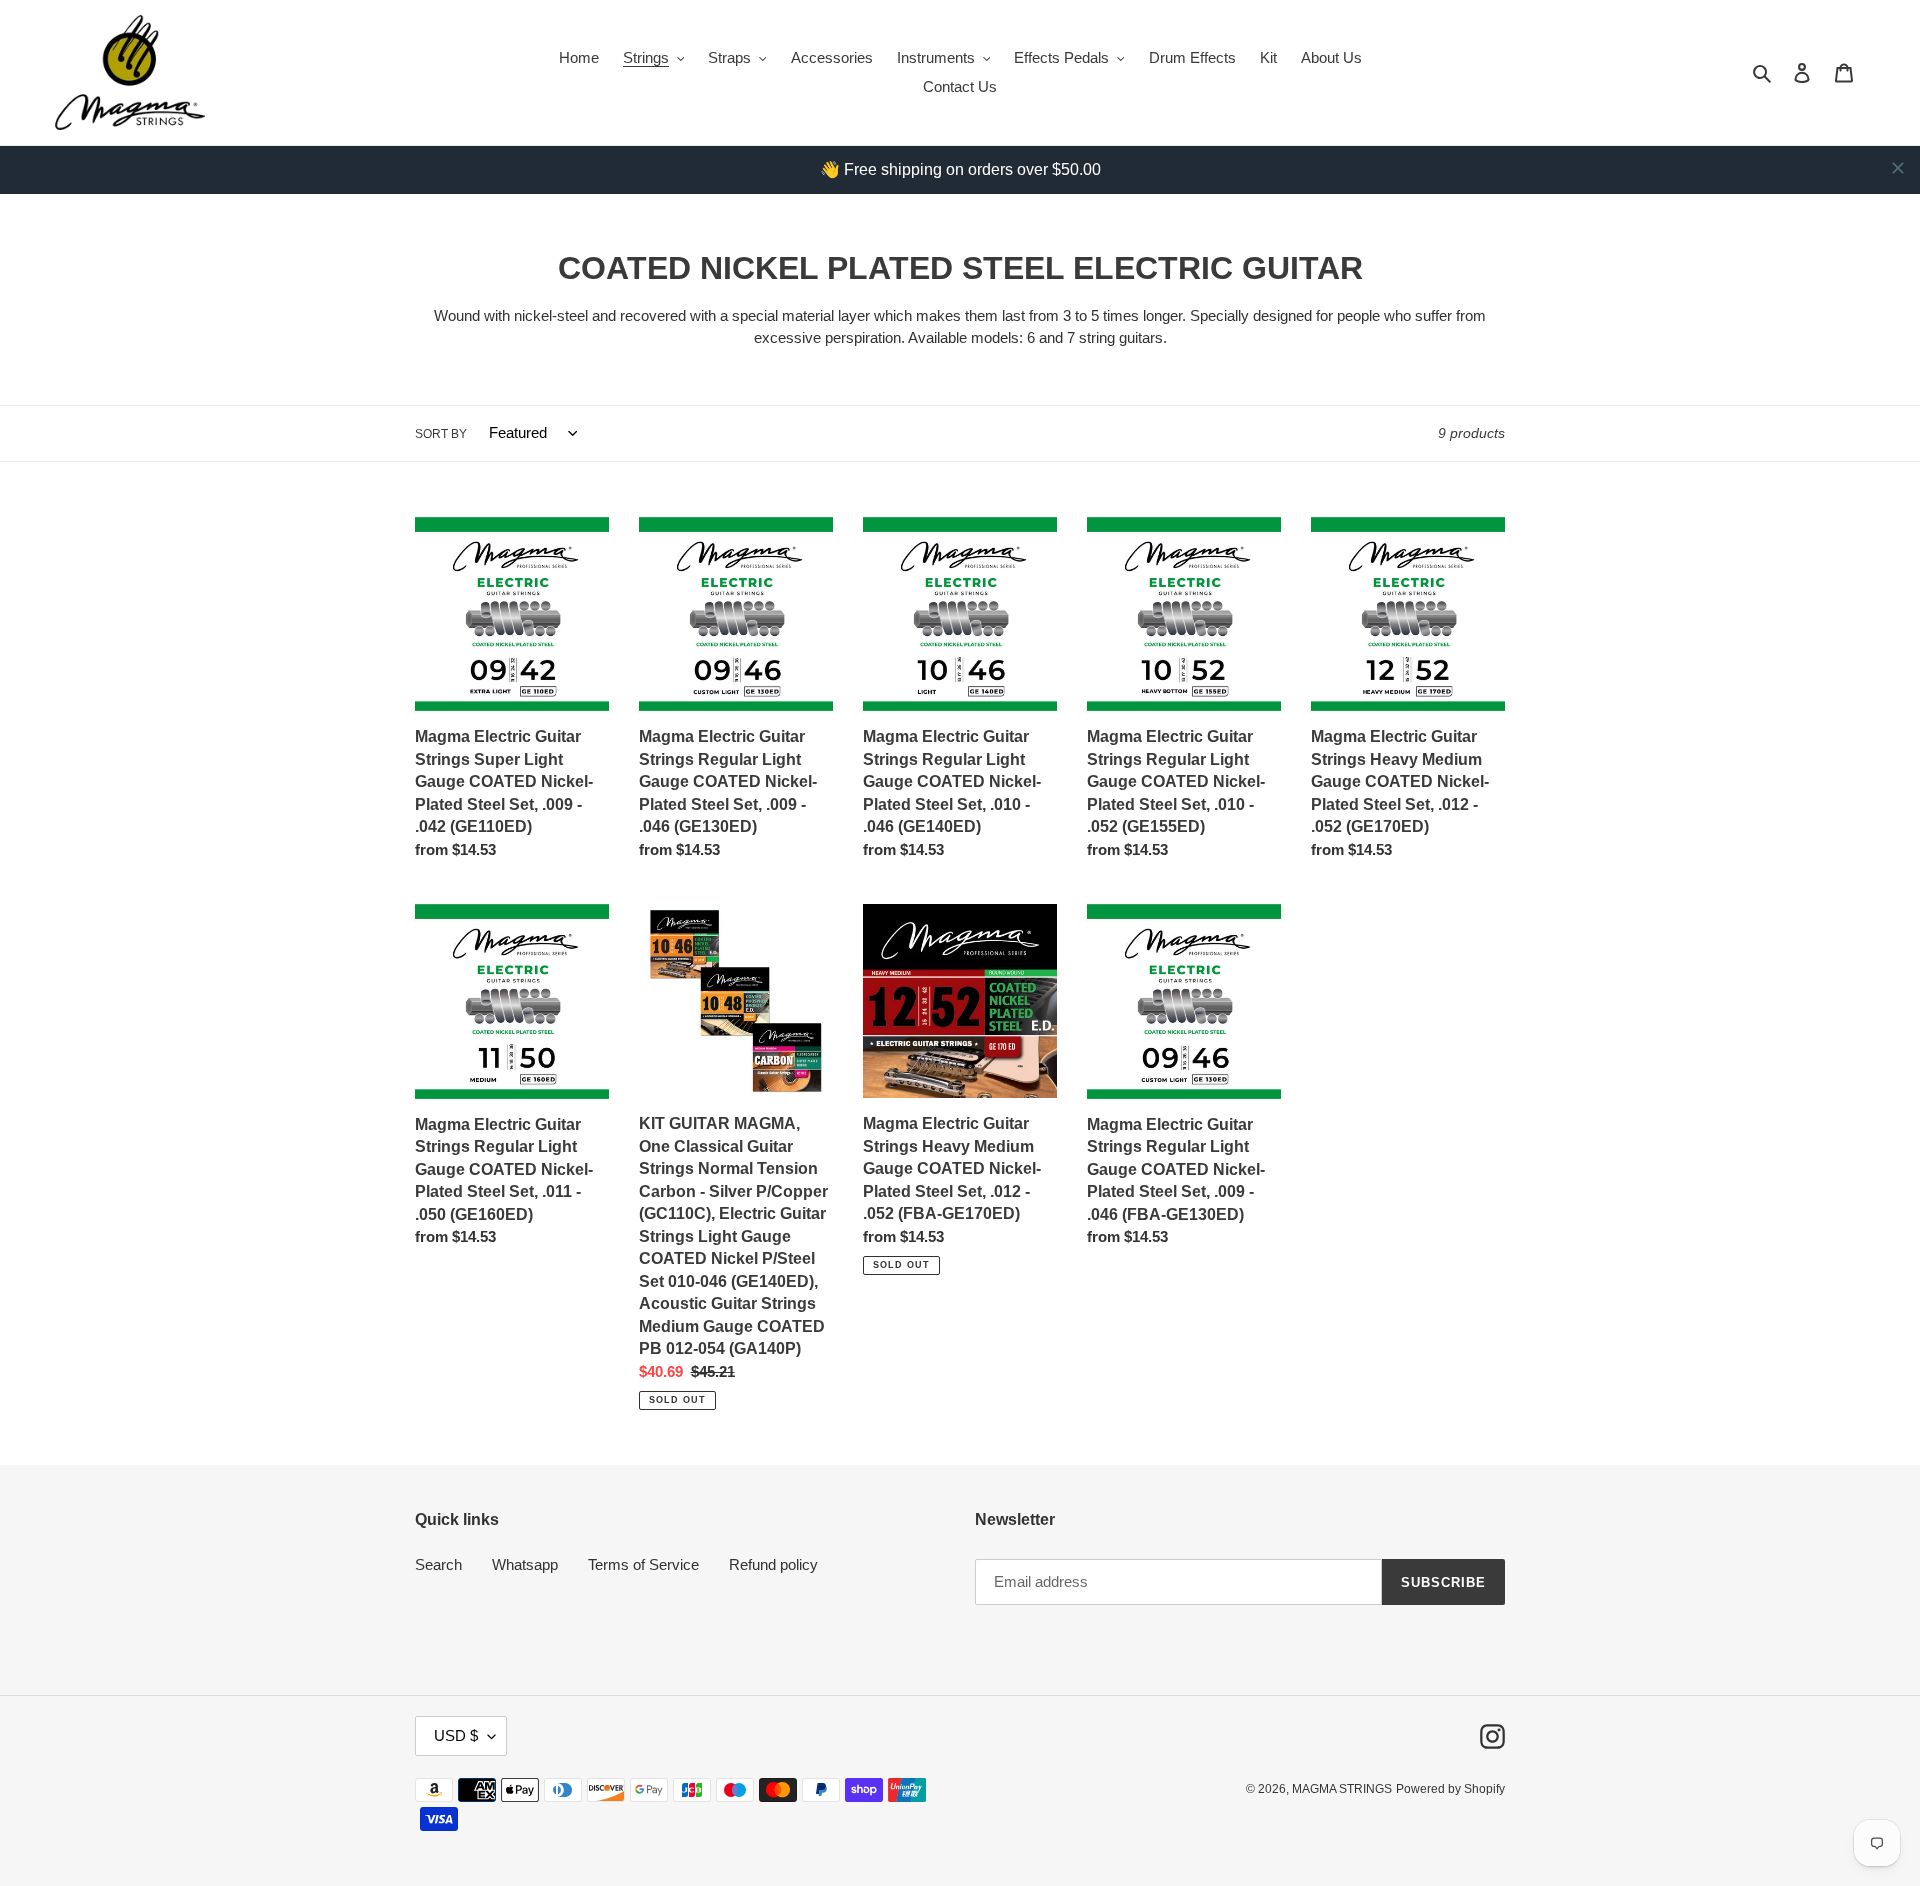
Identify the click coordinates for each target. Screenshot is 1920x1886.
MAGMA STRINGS (1342, 1789)
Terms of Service (643, 1564)
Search (438, 1564)
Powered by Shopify (1450, 1789)
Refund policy (773, 1564)
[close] (1898, 168)
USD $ (456, 1735)
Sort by (441, 434)
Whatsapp (525, 1564)
